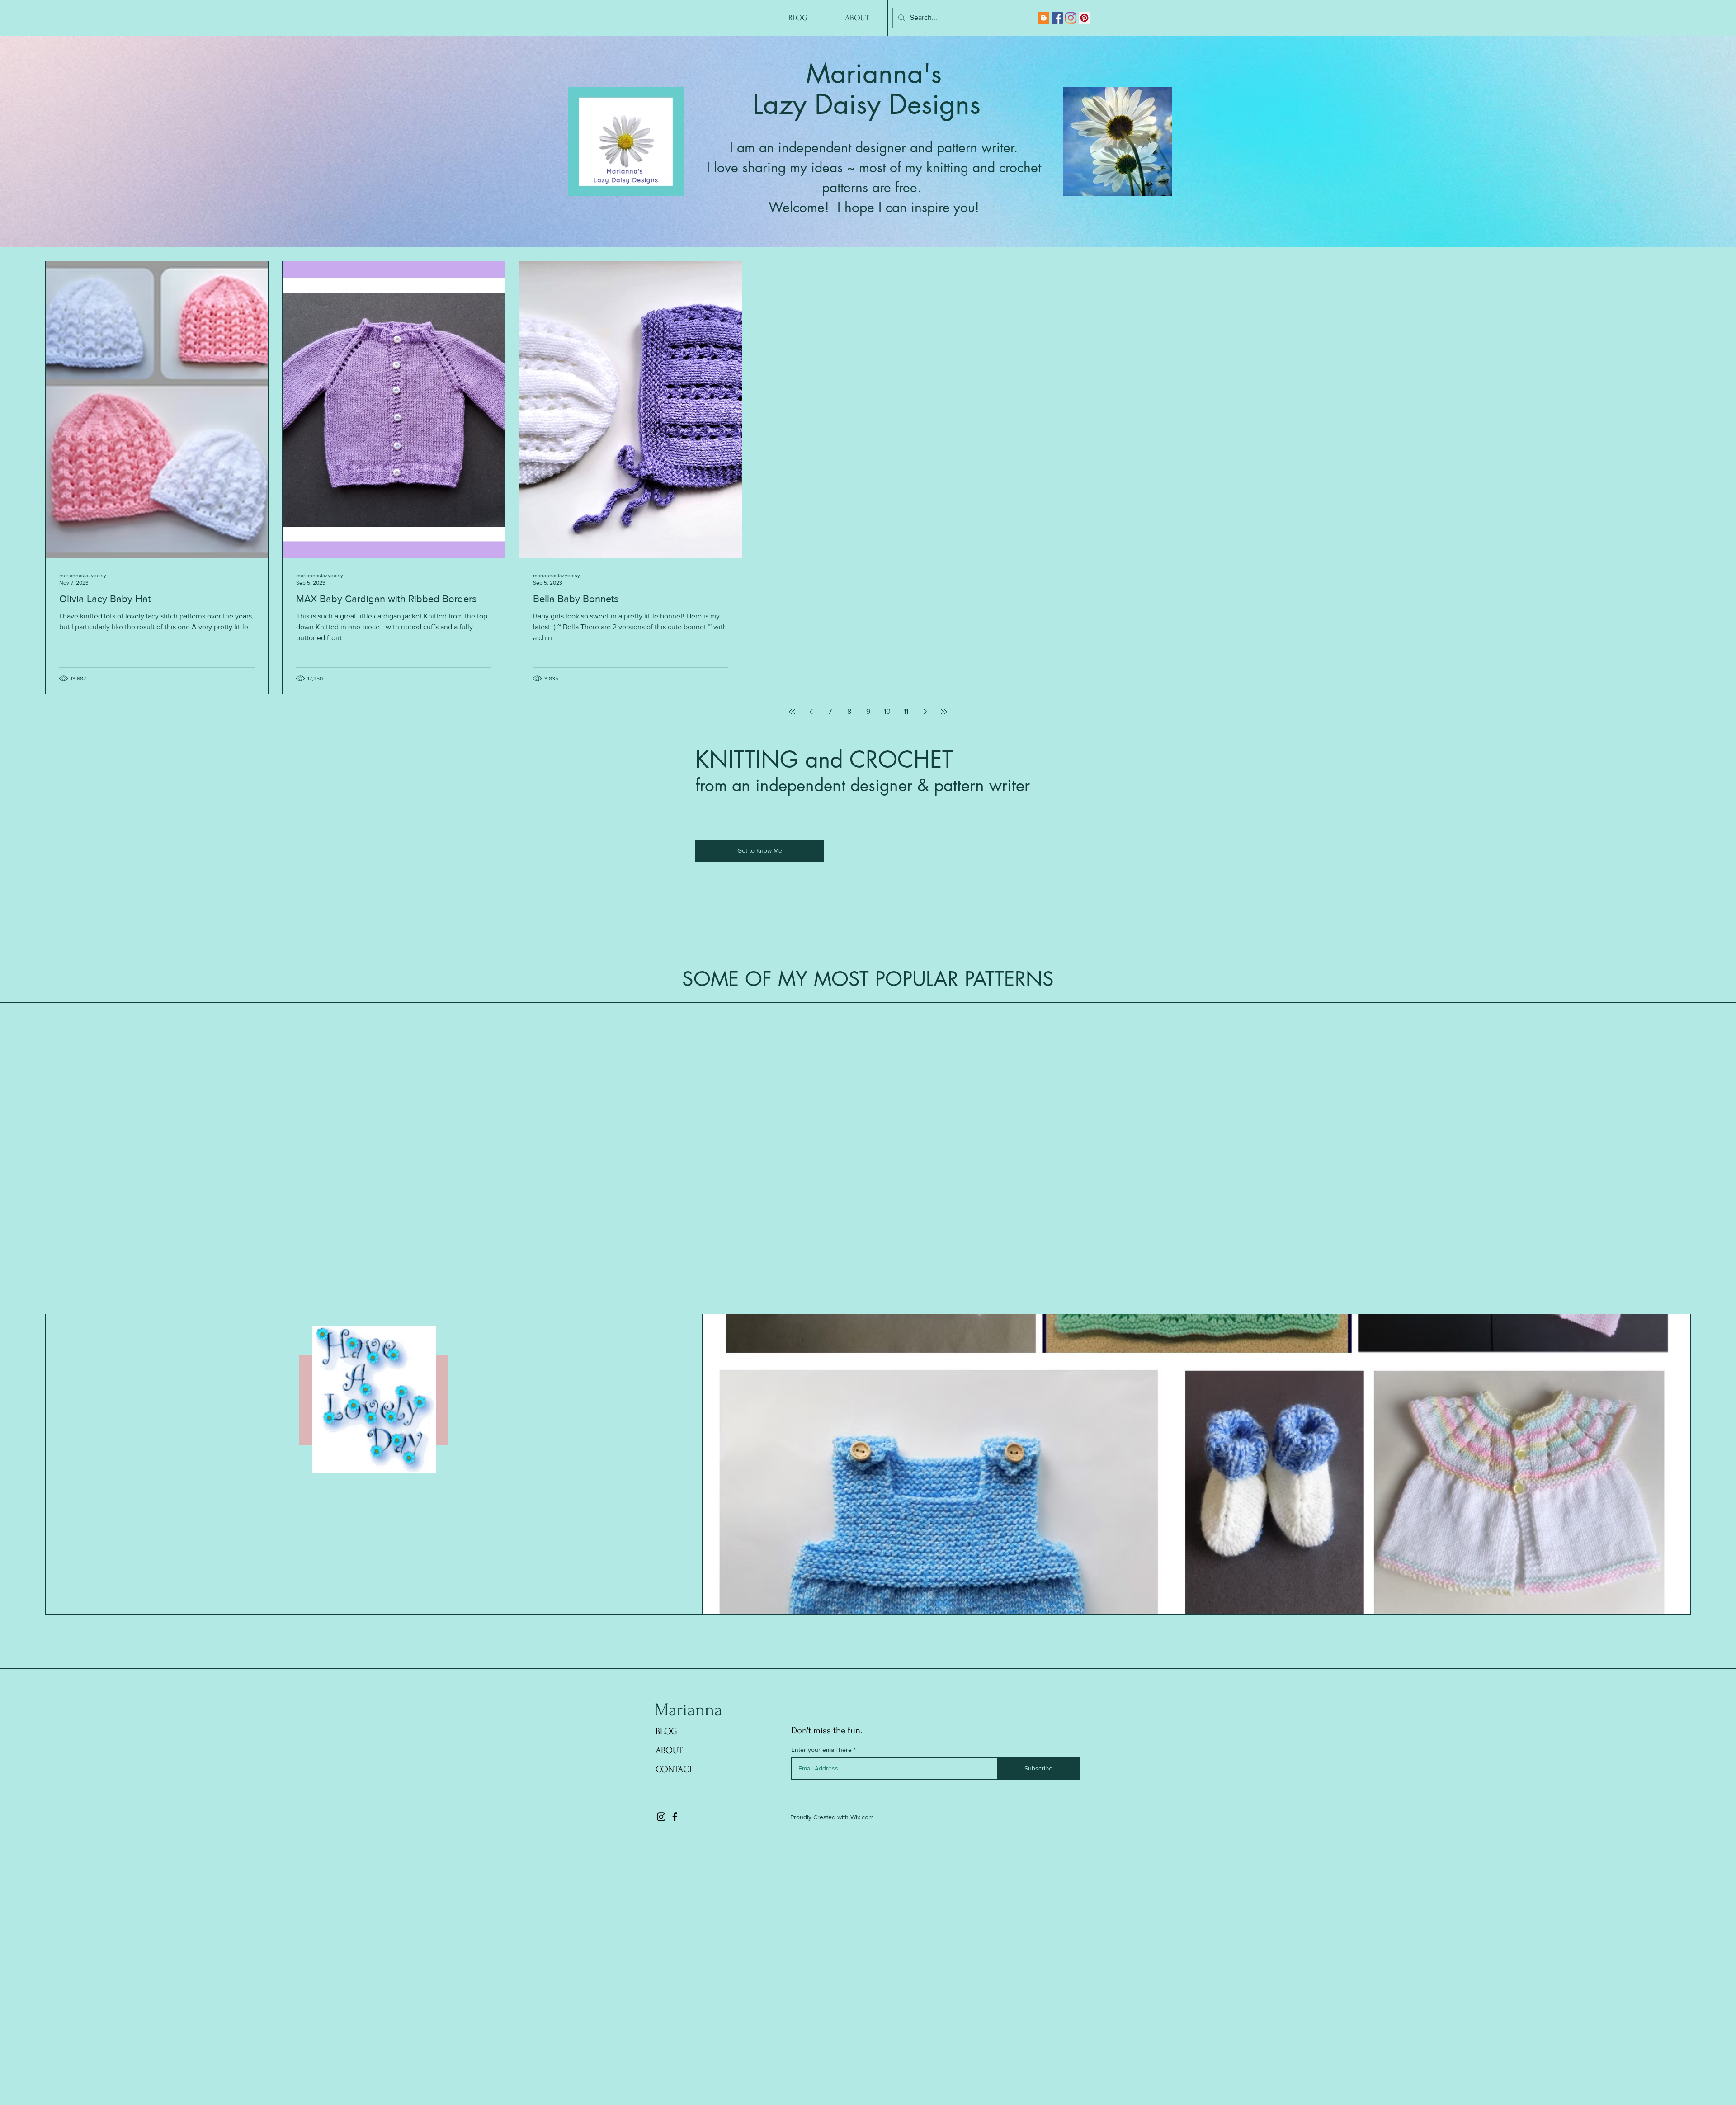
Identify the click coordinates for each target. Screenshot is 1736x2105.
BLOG (666, 1731)
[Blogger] (1044, 18)
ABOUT (669, 1750)
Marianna (689, 1710)
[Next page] (925, 712)
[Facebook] (1057, 18)
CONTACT (674, 1769)
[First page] (792, 712)
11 (906, 711)
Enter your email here (821, 1750)
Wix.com (862, 1817)
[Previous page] (811, 712)
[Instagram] (1071, 18)
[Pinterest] (1084, 18)
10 (887, 711)
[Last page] (944, 712)
